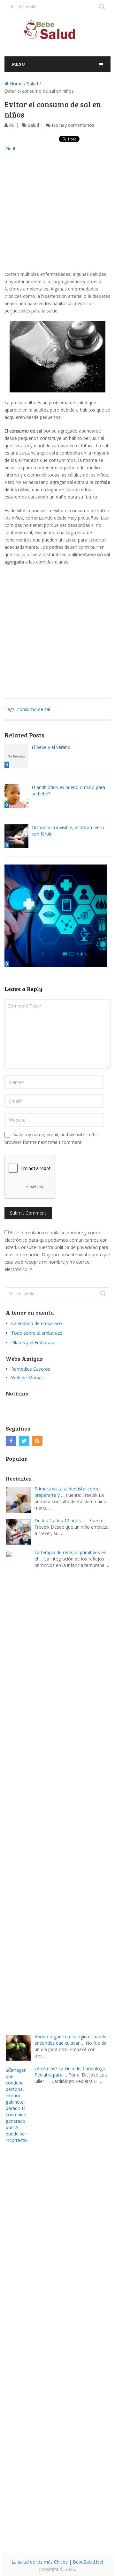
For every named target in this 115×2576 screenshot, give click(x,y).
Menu (19, 64)
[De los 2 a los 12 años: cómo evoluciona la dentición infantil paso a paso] (20, 1531)
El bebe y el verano (51, 747)
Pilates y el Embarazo (33, 1342)
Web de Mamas (27, 1378)
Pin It (10, 149)
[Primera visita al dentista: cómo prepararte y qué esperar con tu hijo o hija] (20, 1499)
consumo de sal (34, 709)
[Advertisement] (57, 213)
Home (16, 84)
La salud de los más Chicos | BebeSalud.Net (57, 2562)
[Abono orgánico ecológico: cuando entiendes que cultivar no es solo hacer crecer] (20, 2047)
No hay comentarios (73, 125)
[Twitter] (24, 1441)
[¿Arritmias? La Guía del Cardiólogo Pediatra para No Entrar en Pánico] (20, 2305)
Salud (32, 84)
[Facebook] (11, 1441)
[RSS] (37, 1441)
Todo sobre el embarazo (37, 1333)
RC (12, 125)
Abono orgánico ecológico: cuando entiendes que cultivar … (71, 2040)
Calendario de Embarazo (37, 1323)
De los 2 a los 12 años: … (61, 1521)
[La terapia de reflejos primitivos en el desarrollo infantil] (20, 1789)
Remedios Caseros (31, 1369)
